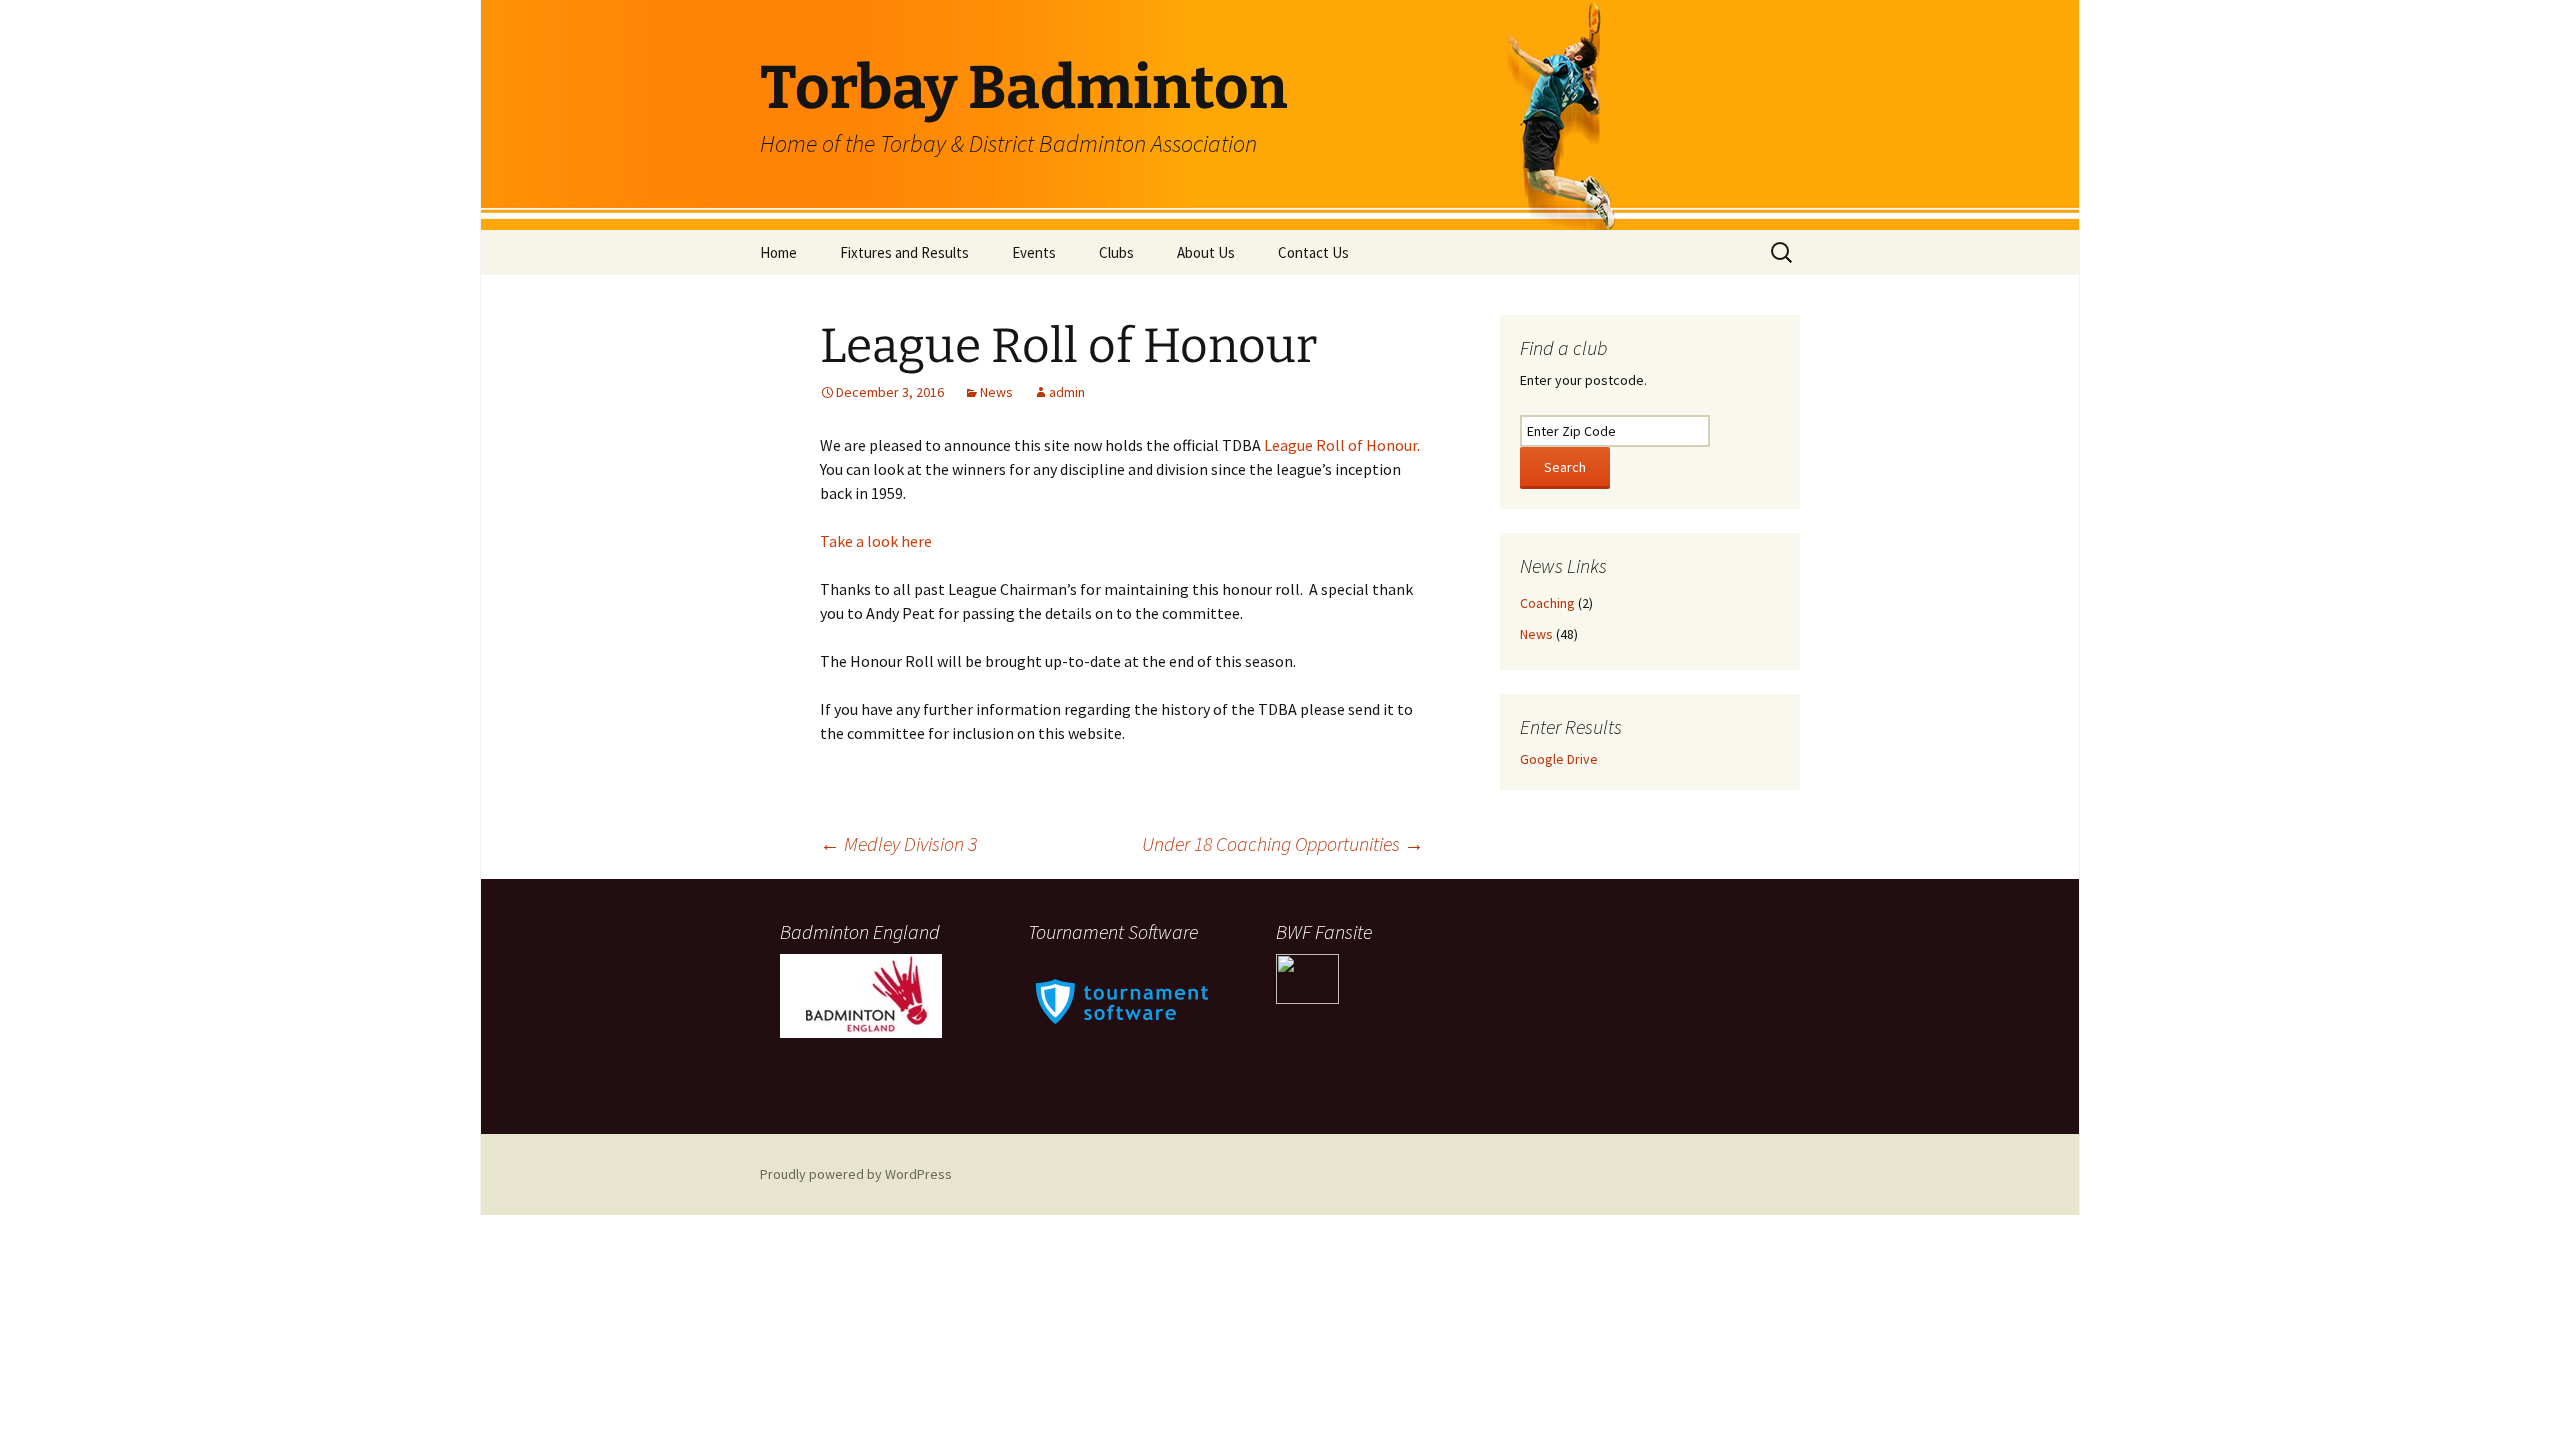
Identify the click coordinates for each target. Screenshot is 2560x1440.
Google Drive (1559, 759)
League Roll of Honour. (1342, 445)
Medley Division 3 (898, 843)
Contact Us (1313, 252)
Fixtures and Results (904, 252)
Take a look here (876, 541)
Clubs (1116, 252)
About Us (1206, 252)
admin (1067, 392)
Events (1034, 252)
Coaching (1547, 603)
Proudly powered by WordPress (856, 1174)
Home (778, 252)
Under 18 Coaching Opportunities (1283, 843)
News (996, 392)
